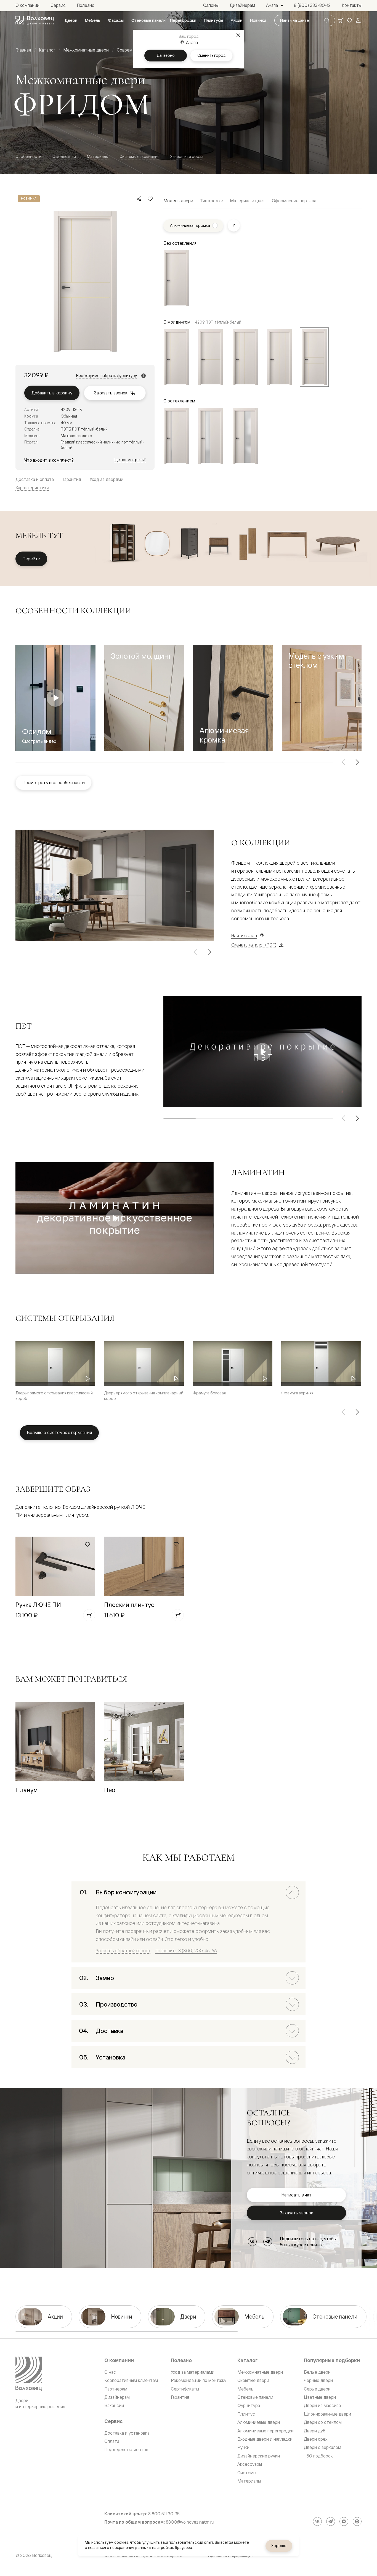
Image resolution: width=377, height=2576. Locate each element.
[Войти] (358, 20)
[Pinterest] (357, 2521)
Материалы (98, 156)
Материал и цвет (248, 201)
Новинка (29, 199)
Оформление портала (294, 201)
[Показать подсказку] (234, 225)
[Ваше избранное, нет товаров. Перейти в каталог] (349, 20)
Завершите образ (187, 156)
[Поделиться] (139, 199)
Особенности (28, 156)
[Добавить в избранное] (150, 199)
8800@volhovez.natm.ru (190, 2522)
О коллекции (64, 156)
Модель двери (178, 201)
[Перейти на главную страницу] (35, 20)
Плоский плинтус (129, 1605)
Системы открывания (139, 156)
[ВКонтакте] (252, 2242)
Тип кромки (212, 201)
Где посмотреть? (130, 460)
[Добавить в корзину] (89, 1615)
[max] (344, 2521)
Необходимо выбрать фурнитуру (107, 376)
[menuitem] (71, 20)
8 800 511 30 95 (164, 2514)
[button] (144, 698)
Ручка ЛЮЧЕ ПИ (38, 1605)
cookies (121, 2542)
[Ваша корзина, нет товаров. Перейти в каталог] (341, 20)
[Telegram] (268, 2242)
